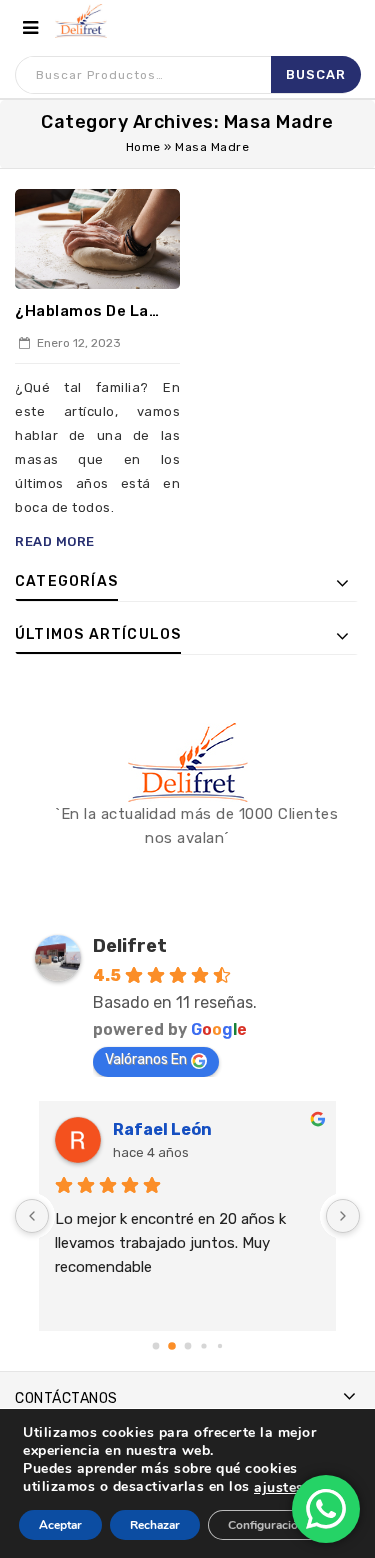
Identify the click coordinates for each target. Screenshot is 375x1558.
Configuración (266, 1525)
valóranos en (146, 1059)
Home (143, 147)
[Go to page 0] (155, 1345)
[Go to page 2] (187, 1345)
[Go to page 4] (219, 1345)
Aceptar (60, 1525)
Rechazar (155, 1525)
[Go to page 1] (172, 1346)
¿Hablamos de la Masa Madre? (82, 312)
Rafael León (162, 1129)
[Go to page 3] (203, 1345)
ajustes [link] (279, 1487)
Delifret (130, 946)
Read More (55, 541)
